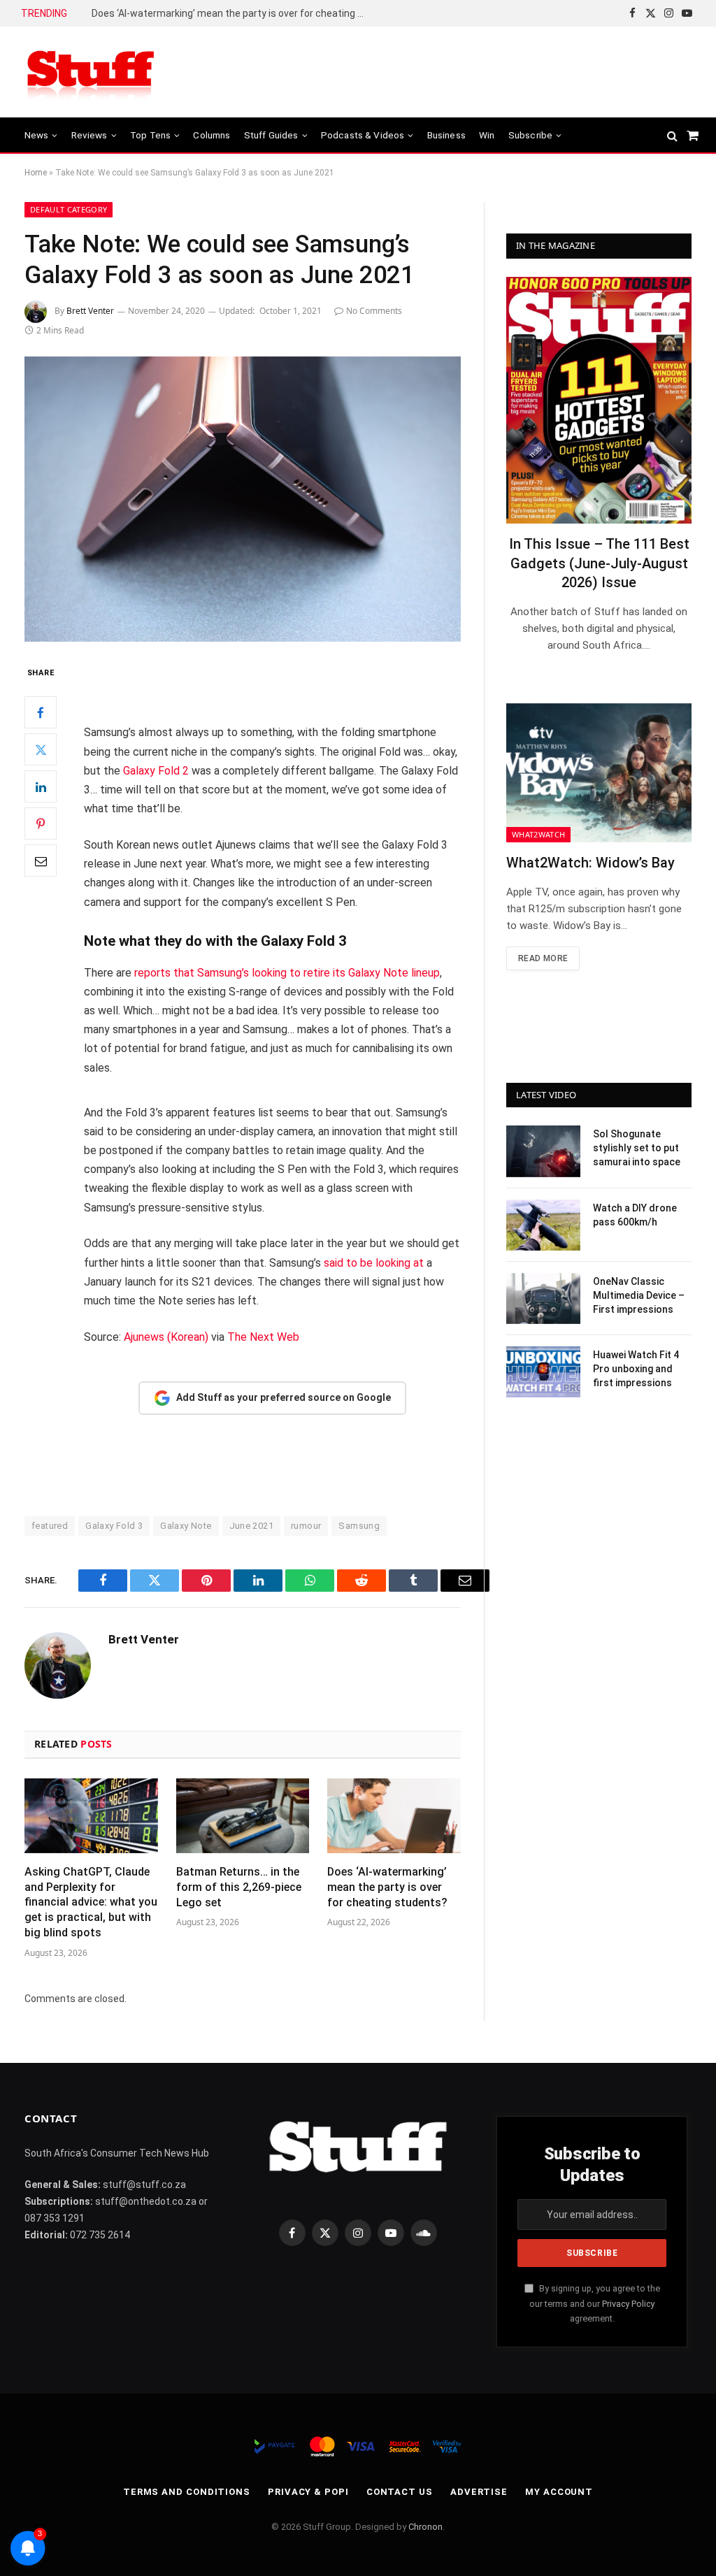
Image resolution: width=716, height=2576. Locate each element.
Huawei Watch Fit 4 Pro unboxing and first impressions (636, 1369)
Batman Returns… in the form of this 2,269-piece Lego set (239, 1887)
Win (487, 135)
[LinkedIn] (41, 786)
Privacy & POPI (308, 2492)
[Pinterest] (41, 823)
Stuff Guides (271, 135)
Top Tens (150, 135)
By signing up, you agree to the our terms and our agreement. (595, 2303)
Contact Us (400, 2492)
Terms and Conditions (187, 2492)
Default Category (69, 209)
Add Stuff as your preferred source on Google (284, 1397)
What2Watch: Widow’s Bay (590, 863)
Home (36, 173)
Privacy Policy (628, 2304)
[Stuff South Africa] (91, 72)
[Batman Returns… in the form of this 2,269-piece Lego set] (243, 1816)
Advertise (479, 2492)
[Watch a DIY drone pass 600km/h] (543, 1225)
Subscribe (530, 135)
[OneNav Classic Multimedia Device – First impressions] (543, 1298)
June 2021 (252, 1526)
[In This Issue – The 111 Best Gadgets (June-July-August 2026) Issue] (599, 400)
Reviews (89, 135)
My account (559, 2492)
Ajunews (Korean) (166, 1337)
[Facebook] (41, 712)
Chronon (425, 2527)
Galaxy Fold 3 (114, 1526)
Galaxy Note (186, 1526)
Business (446, 135)
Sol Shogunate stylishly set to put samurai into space (637, 1148)
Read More (543, 958)
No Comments (374, 311)
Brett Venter (90, 311)
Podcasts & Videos (363, 135)
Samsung (359, 1526)
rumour (306, 1526)
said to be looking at (374, 1263)
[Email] (41, 861)
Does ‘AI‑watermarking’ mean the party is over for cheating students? (231, 13)
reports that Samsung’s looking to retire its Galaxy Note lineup (287, 973)
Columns (212, 135)
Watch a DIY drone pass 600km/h (635, 1215)
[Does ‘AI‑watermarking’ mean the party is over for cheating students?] (394, 1816)
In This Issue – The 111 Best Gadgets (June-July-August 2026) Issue (599, 563)
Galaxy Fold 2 (156, 771)
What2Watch (538, 834)
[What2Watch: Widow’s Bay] (599, 773)
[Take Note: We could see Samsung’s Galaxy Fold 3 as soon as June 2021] (243, 499)
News (37, 135)
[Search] (672, 135)
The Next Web (263, 1337)
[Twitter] (41, 749)
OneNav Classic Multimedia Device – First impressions (639, 1295)
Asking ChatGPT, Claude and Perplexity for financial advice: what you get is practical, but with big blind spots (91, 1902)
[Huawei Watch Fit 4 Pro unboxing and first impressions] (543, 1372)
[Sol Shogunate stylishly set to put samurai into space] (543, 1151)
